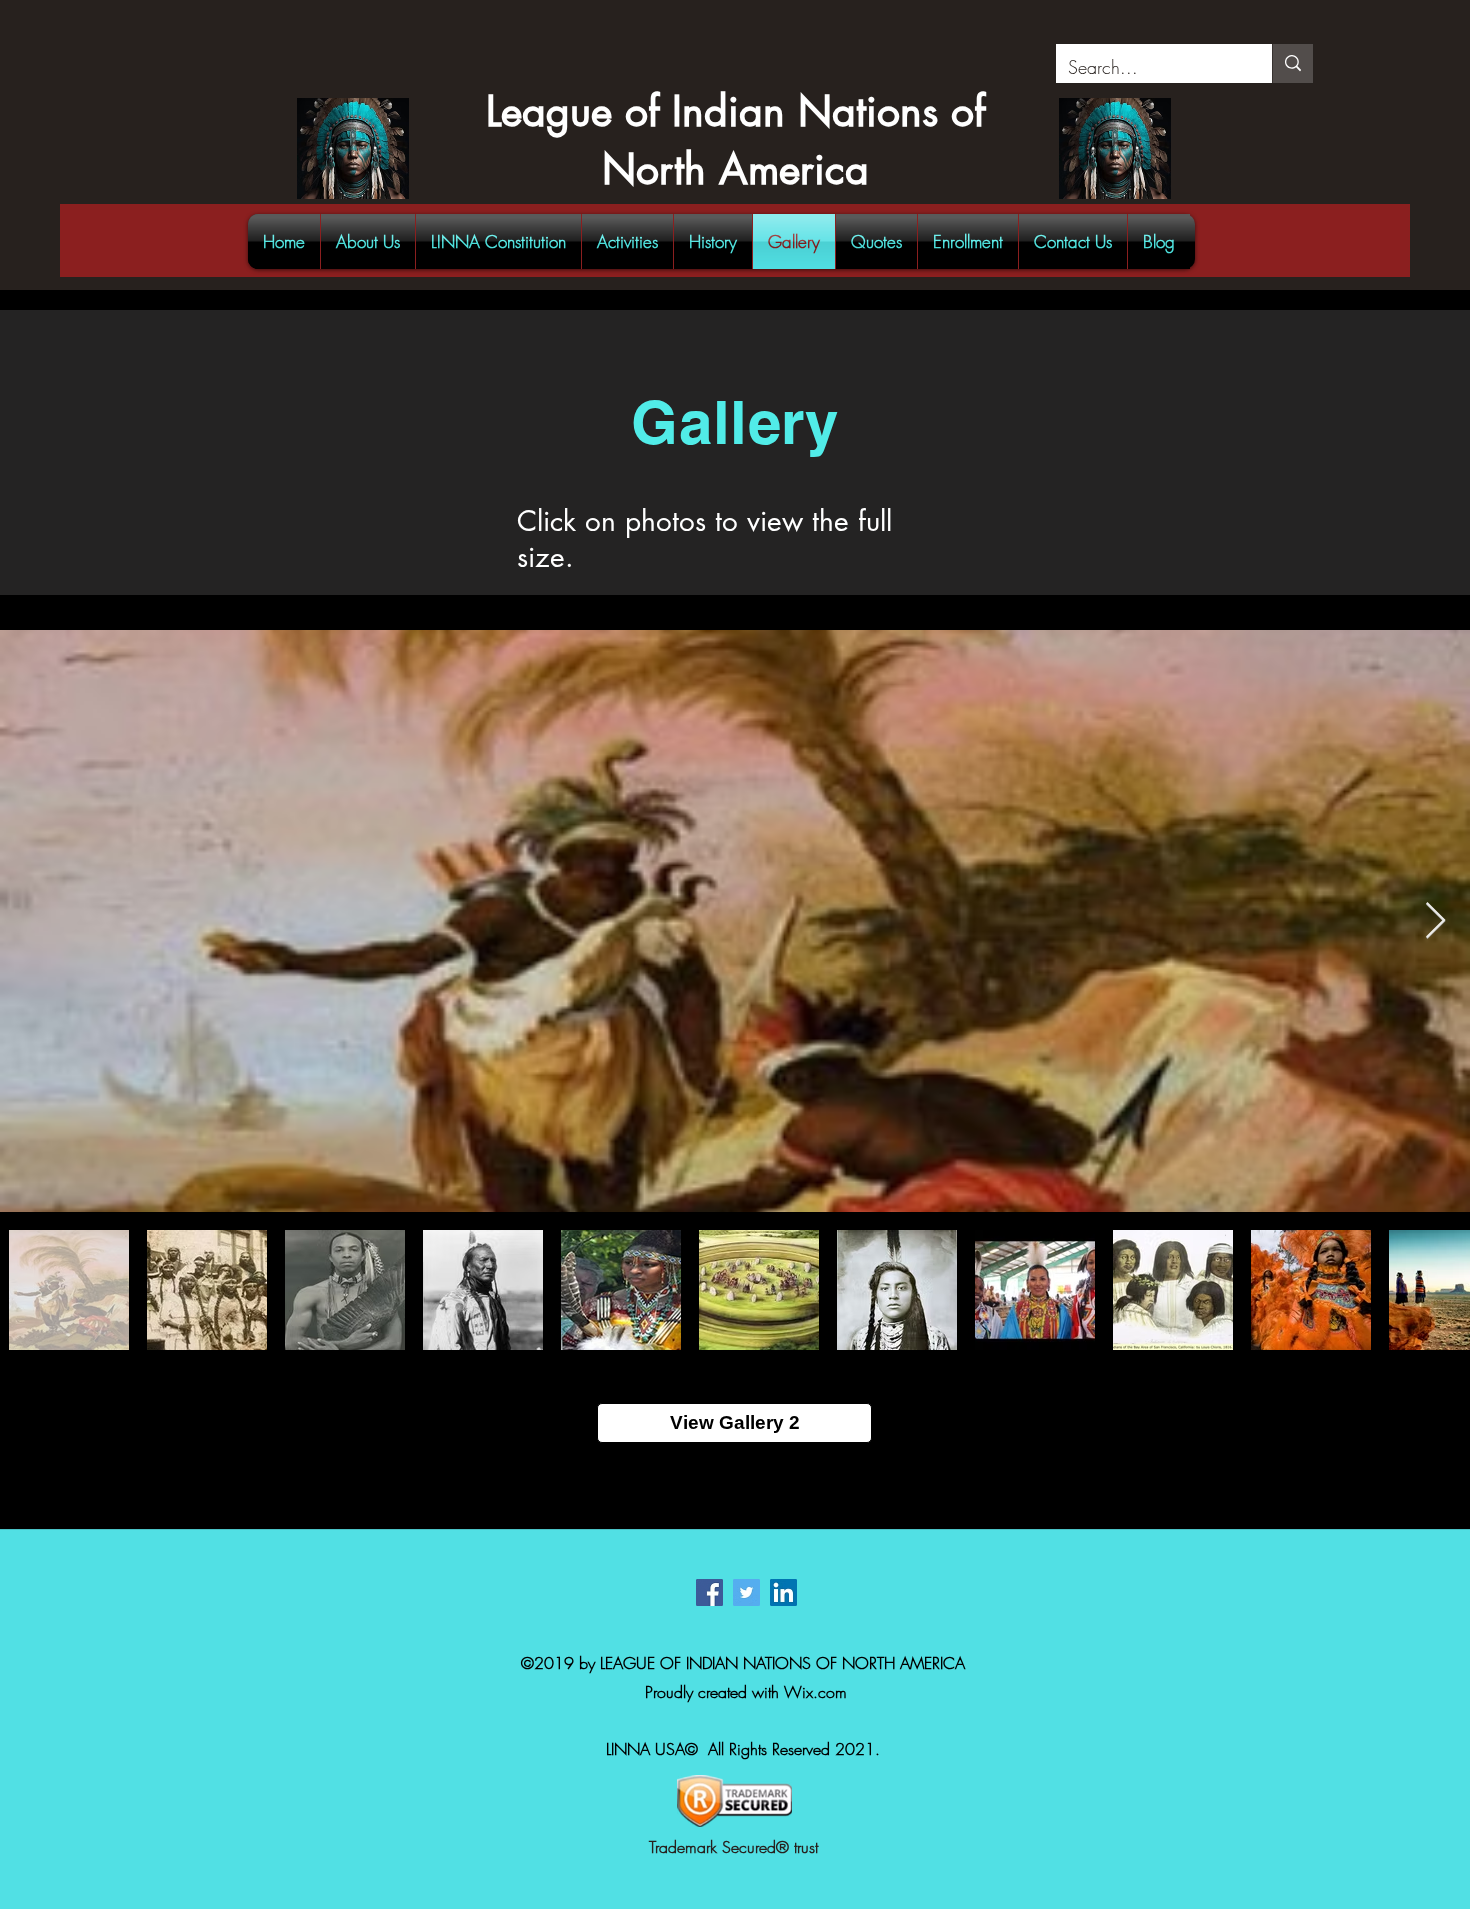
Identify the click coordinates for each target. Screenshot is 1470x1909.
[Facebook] (709, 1592)
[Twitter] (746, 1592)
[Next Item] (1435, 921)
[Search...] (1292, 63)
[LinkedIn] (783, 1592)
